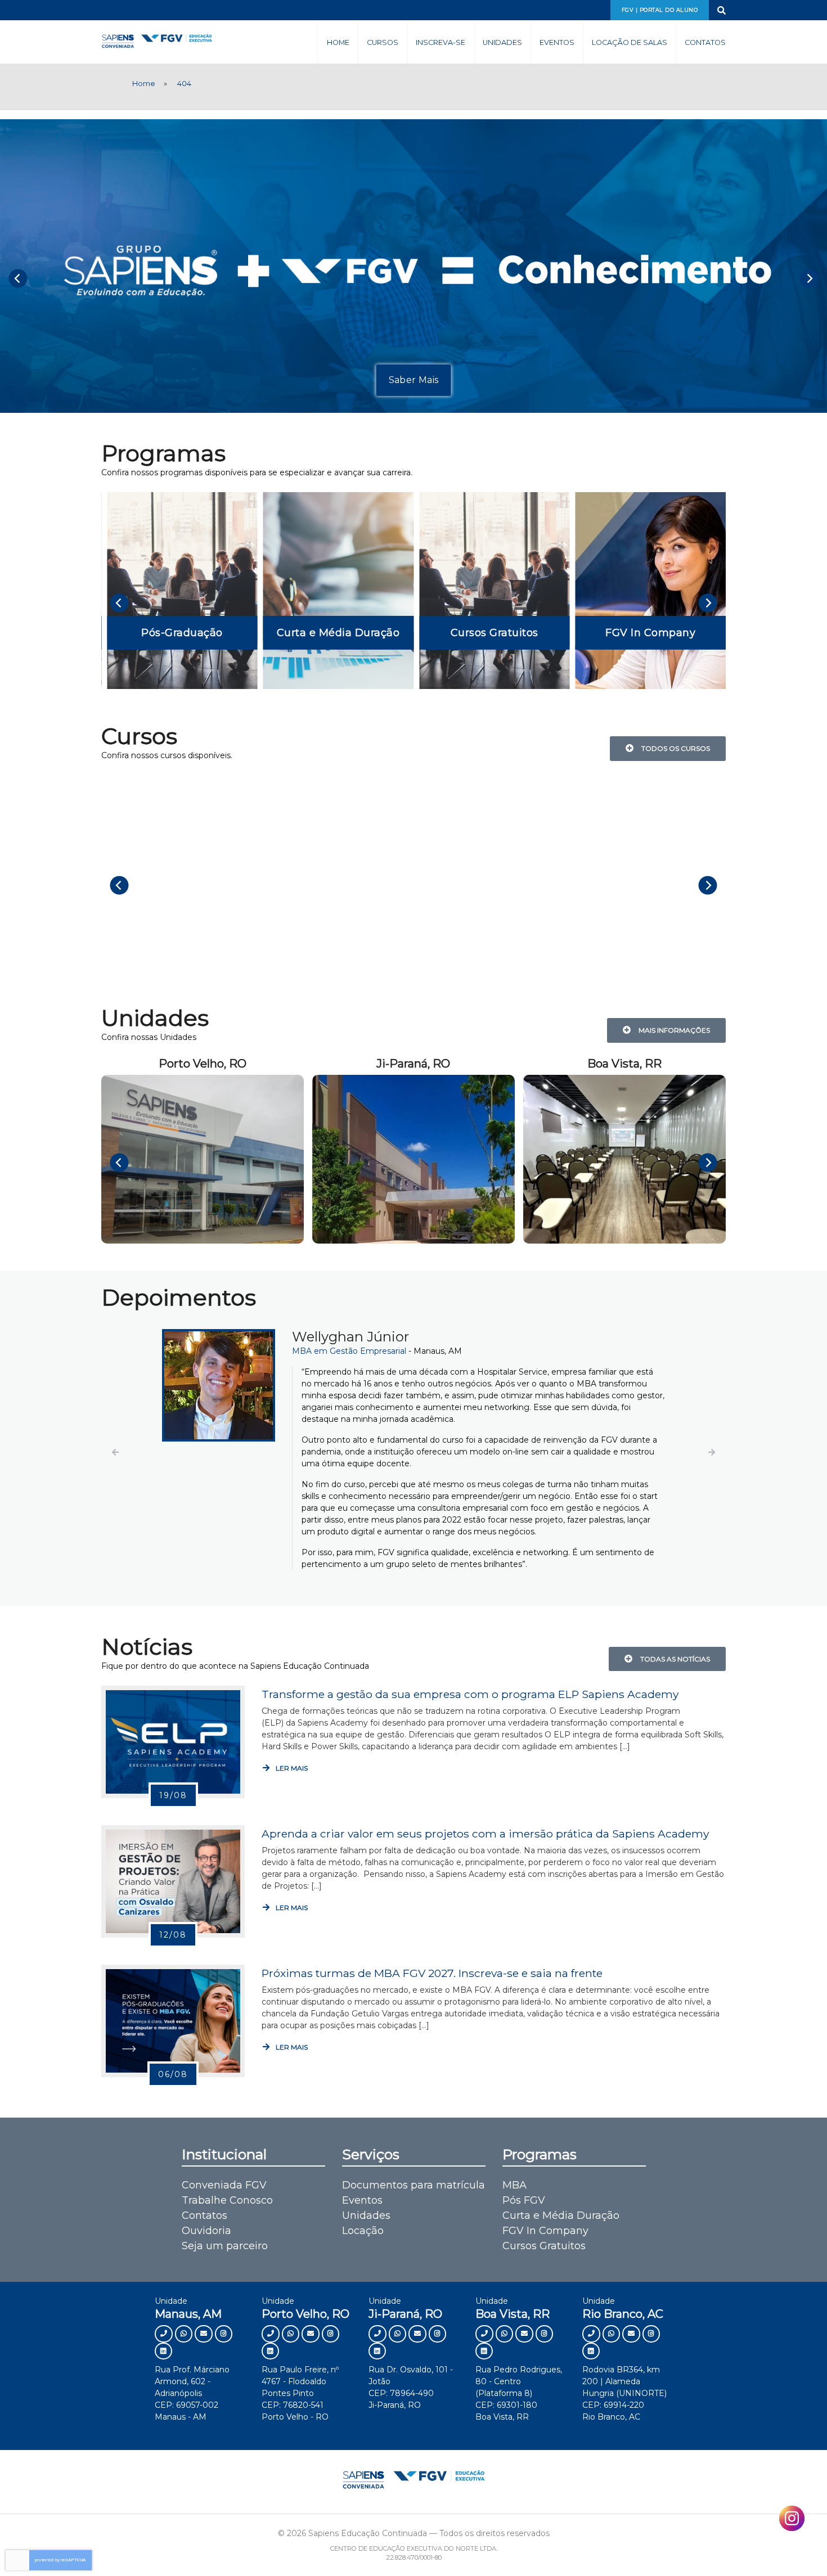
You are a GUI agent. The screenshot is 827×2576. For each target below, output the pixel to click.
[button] (115, 1452)
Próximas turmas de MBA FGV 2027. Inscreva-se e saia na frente (432, 1973)
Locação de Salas (630, 42)
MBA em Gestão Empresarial (174, 1351)
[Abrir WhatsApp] (799, 2548)
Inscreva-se (441, 42)
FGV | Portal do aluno (660, 10)
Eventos (557, 42)
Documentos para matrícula (414, 2185)
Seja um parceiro (225, 2246)
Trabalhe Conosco (227, 2200)
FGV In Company (545, 2231)
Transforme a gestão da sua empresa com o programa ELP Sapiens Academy (470, 1694)
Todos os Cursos (674, 748)
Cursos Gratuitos (544, 2246)
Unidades (502, 42)
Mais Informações (673, 1030)
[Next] (809, 278)
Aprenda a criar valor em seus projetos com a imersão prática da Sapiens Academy (485, 1834)
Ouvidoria (206, 2231)
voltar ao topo (770, 2546)
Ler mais (291, 1768)
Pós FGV (524, 2200)
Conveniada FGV (224, 2185)
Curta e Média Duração (561, 2215)
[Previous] (18, 278)
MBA (514, 2185)
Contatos (705, 42)
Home (338, 42)
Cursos (383, 42)
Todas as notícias (673, 1659)
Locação (363, 2231)
